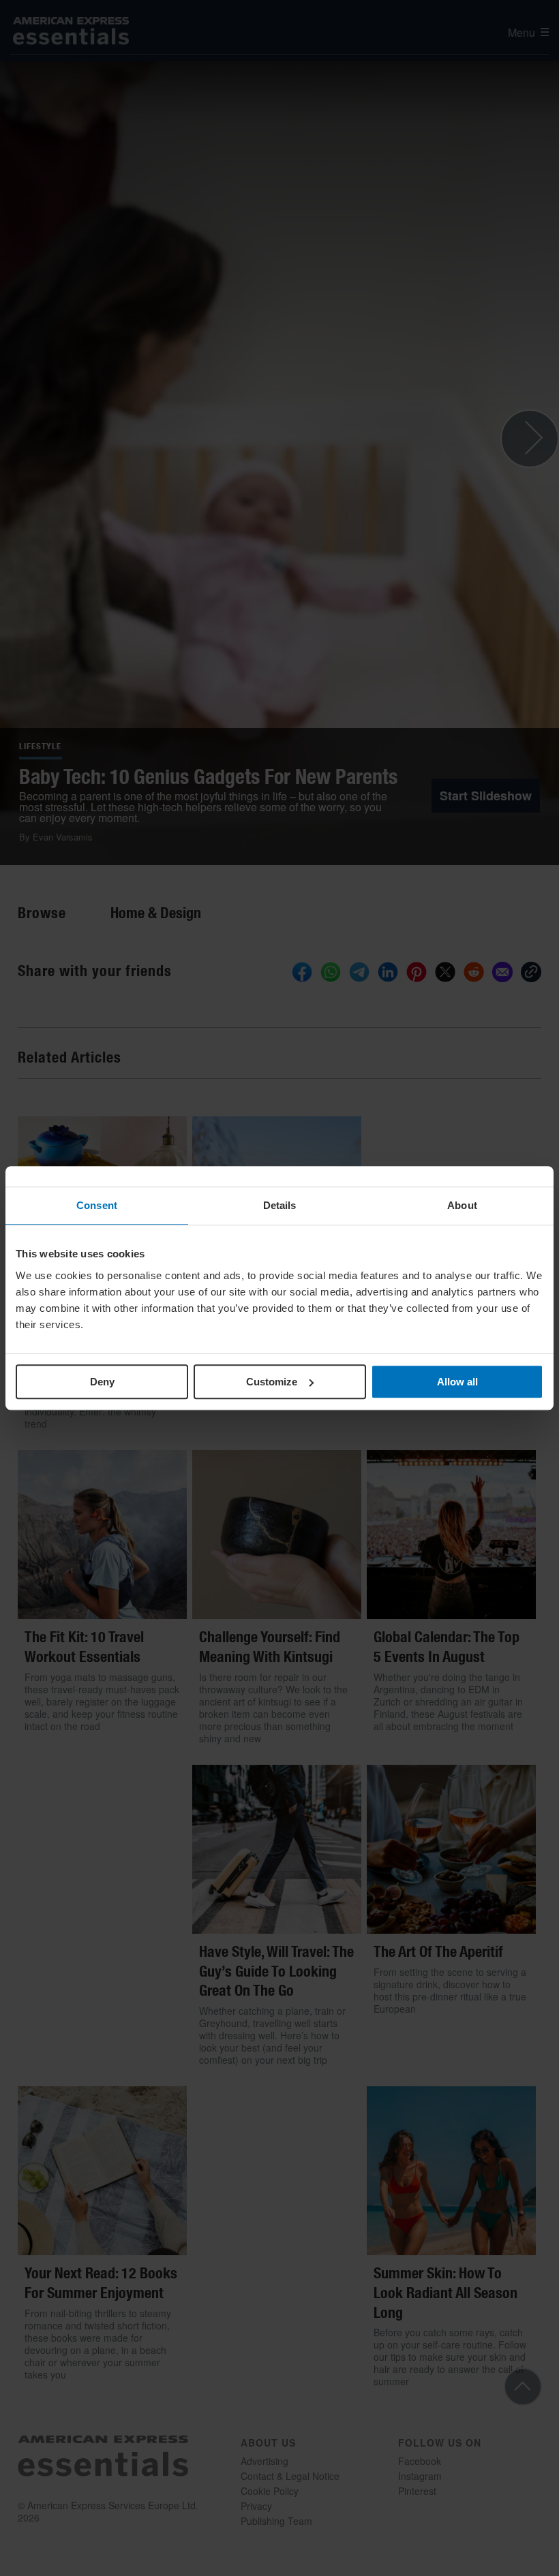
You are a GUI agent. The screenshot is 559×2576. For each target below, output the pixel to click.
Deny (102, 1382)
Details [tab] (280, 1205)
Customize (272, 1382)
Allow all (457, 1382)
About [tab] (462, 1205)
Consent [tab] (97, 1205)
